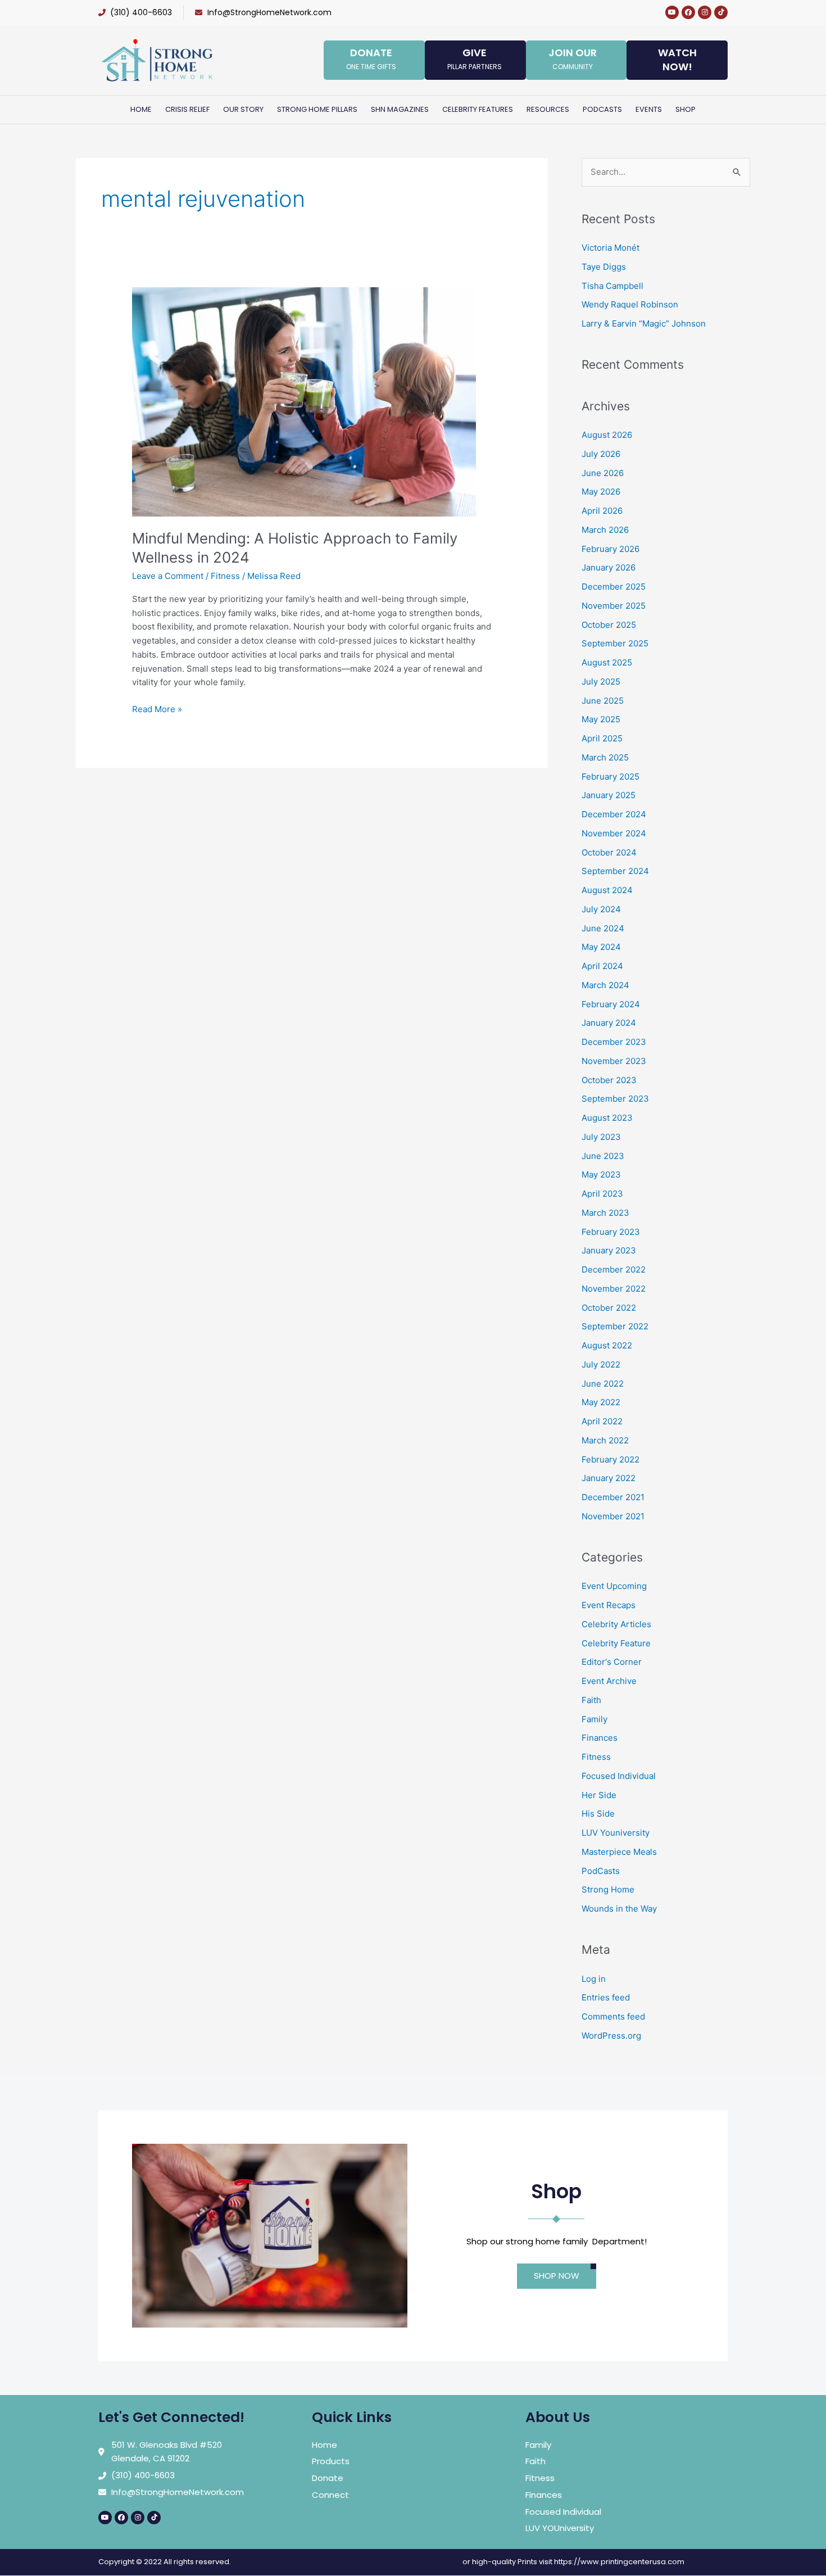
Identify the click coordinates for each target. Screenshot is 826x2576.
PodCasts (601, 1871)
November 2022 (614, 1289)
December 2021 (613, 1497)
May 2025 (601, 719)
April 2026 (602, 511)
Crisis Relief (187, 109)
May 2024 (601, 947)
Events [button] (649, 109)
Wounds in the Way (619, 1909)
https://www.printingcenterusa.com (619, 2562)
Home (141, 109)
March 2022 (605, 1440)
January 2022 (609, 1478)
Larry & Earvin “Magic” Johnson (644, 323)
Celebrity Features (478, 109)
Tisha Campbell (612, 286)
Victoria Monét (611, 248)
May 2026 (601, 492)
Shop (686, 109)
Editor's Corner (612, 1662)
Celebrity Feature (616, 1643)
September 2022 (615, 1326)
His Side (598, 1814)
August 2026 (607, 435)
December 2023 (614, 1042)
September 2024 (615, 871)
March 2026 (605, 530)
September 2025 (615, 643)
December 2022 (614, 1269)
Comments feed (613, 2016)
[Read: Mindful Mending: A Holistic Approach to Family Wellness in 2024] (304, 401)
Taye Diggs (604, 267)
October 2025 (609, 625)
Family (594, 1719)
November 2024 (614, 833)
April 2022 (602, 1421)
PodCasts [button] (602, 109)
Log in (594, 1979)
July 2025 (601, 682)
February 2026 (611, 549)
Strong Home (608, 1889)
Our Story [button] (243, 109)
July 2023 (601, 1137)
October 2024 (609, 852)
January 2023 (609, 1250)
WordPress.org (611, 2036)
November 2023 (614, 1061)
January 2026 (609, 567)
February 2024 (611, 1004)
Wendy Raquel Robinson (630, 304)
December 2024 (614, 814)
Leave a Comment (168, 576)
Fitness (225, 576)
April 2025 (602, 738)
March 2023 (605, 1213)
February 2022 (611, 1459)
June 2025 (603, 701)
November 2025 (614, 606)
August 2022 (607, 1345)
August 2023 (607, 1118)
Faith (591, 1700)
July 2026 (601, 454)
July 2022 (601, 1364)
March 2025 (605, 757)
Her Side (599, 1795)
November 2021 (613, 1516)
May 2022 (601, 1402)
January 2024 (609, 1023)
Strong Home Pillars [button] (317, 109)
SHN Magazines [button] (400, 109)
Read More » (157, 708)
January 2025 (609, 795)
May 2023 (601, 1174)
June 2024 (603, 928)
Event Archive (609, 1681)
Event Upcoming (614, 1586)
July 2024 (601, 909)
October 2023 (609, 1080)
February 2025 (611, 777)
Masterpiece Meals (619, 1852)
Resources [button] (548, 109)
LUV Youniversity (616, 1833)
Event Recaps (609, 1605)
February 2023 (611, 1232)
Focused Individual (619, 1776)
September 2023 (615, 1099)
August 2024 (607, 890)
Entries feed (606, 1997)
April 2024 (602, 966)
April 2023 (602, 1194)
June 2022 (603, 1384)
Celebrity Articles (616, 1624)
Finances (600, 1738)
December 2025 (614, 587)
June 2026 (603, 473)
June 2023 (603, 1156)
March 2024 (605, 985)
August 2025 (607, 662)
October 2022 (609, 1308)
